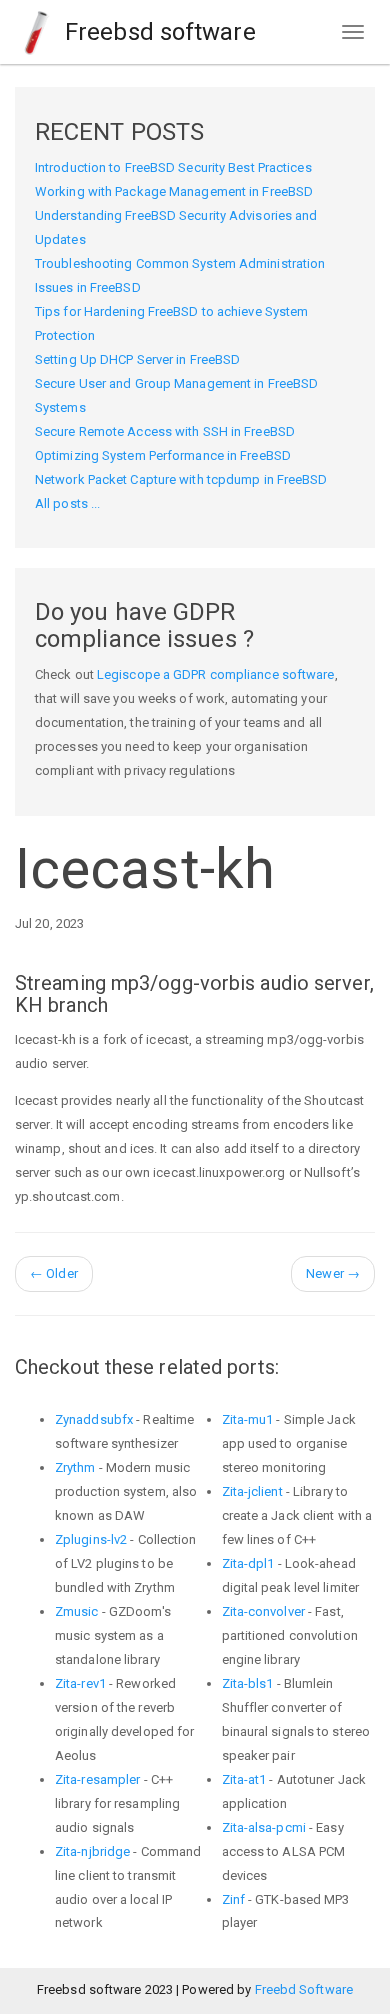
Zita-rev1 (80, 1683)
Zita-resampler (97, 1779)
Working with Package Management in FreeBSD (174, 191)
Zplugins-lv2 (91, 1539)
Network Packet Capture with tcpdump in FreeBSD (181, 479)
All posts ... (67, 503)
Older (54, 1273)
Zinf (233, 1899)
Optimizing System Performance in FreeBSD (163, 455)
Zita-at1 (244, 1779)
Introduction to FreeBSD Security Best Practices (173, 167)
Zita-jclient (252, 1491)
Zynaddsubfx (94, 1419)
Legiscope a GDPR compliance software (216, 674)
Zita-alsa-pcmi (264, 1827)
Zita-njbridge (92, 1851)
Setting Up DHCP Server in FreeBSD (137, 359)
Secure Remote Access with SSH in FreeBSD (165, 431)
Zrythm (75, 1467)
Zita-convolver (263, 1611)
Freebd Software (304, 1989)
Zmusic (77, 1611)
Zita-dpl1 (248, 1563)
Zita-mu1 (248, 1419)
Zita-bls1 (248, 1683)
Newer (333, 1273)
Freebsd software (157, 32)
